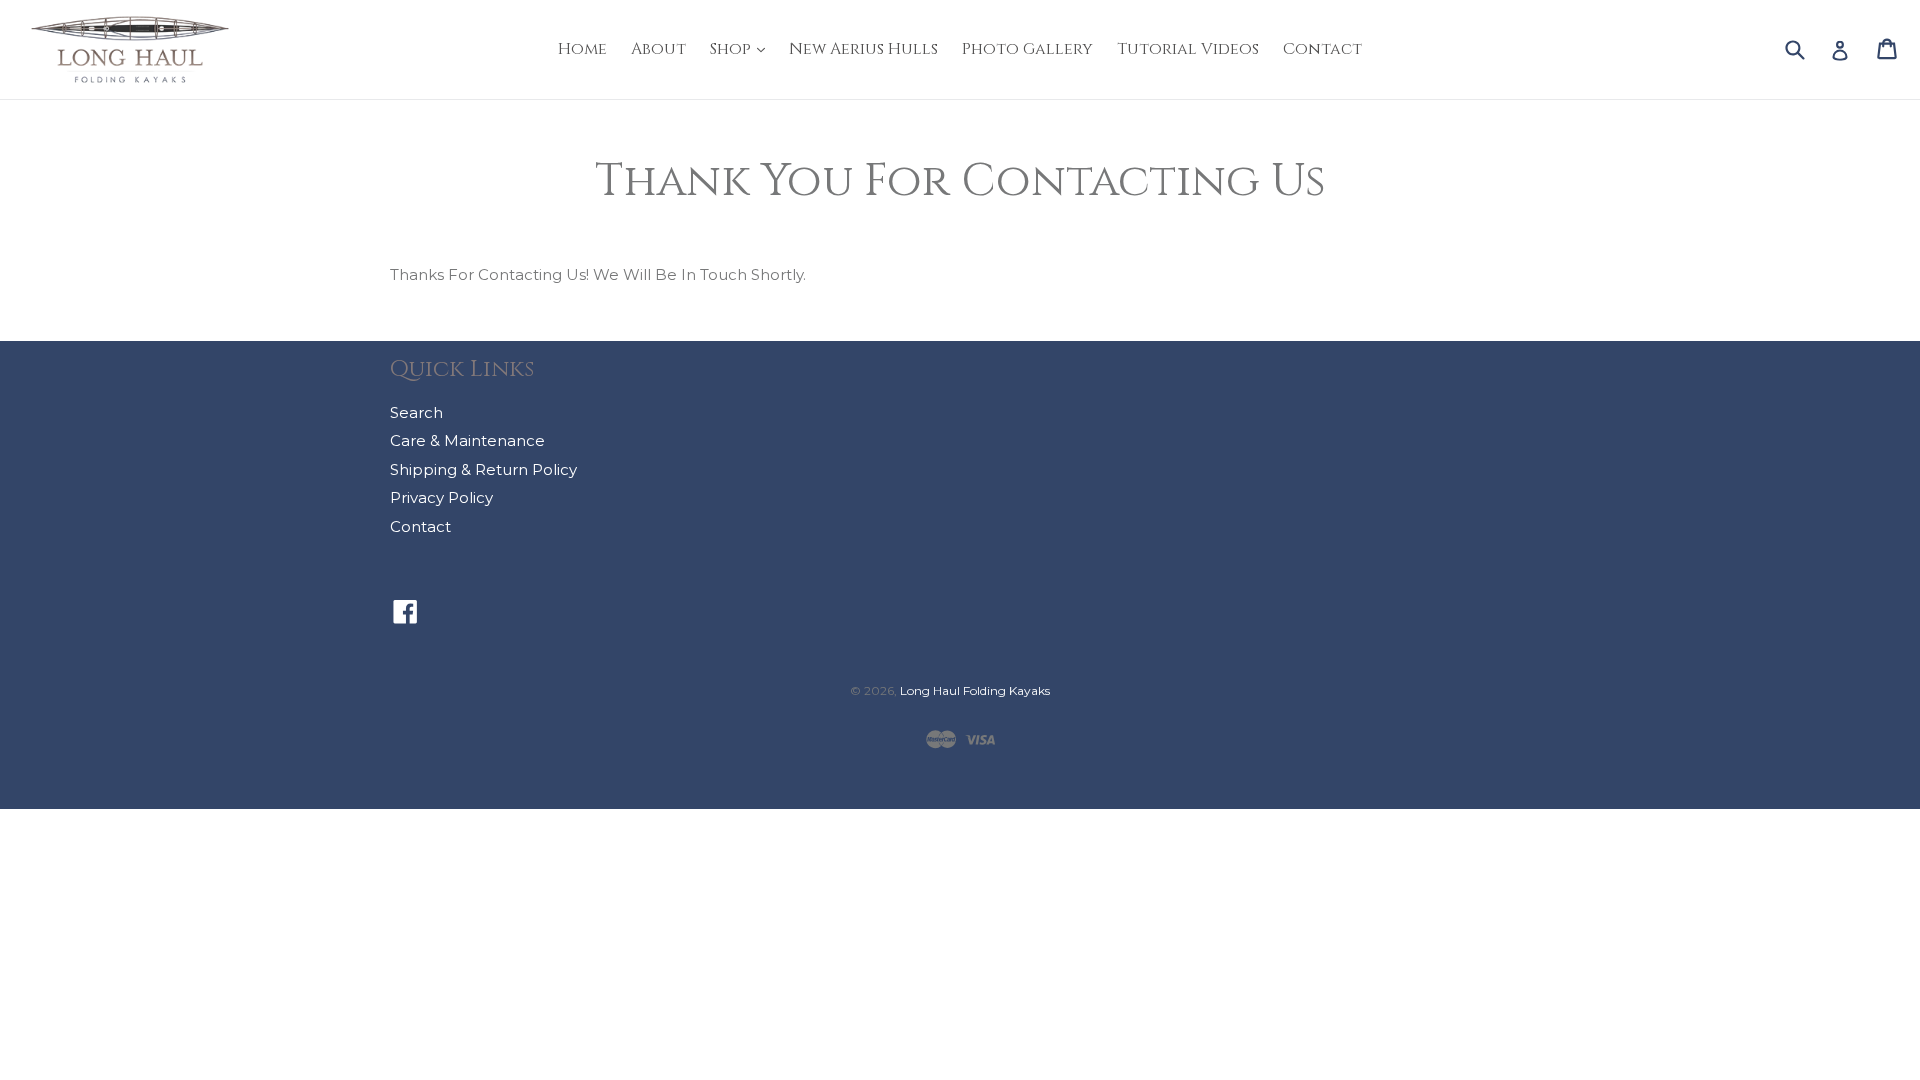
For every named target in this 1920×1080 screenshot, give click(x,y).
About (658, 49)
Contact (1322, 49)
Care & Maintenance (467, 440)
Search (416, 412)
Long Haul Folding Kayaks (975, 690)
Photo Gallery (1027, 49)
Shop (742, 48)
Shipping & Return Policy (483, 469)
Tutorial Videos (1188, 49)
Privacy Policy (441, 497)
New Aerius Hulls (863, 49)
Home (582, 49)
